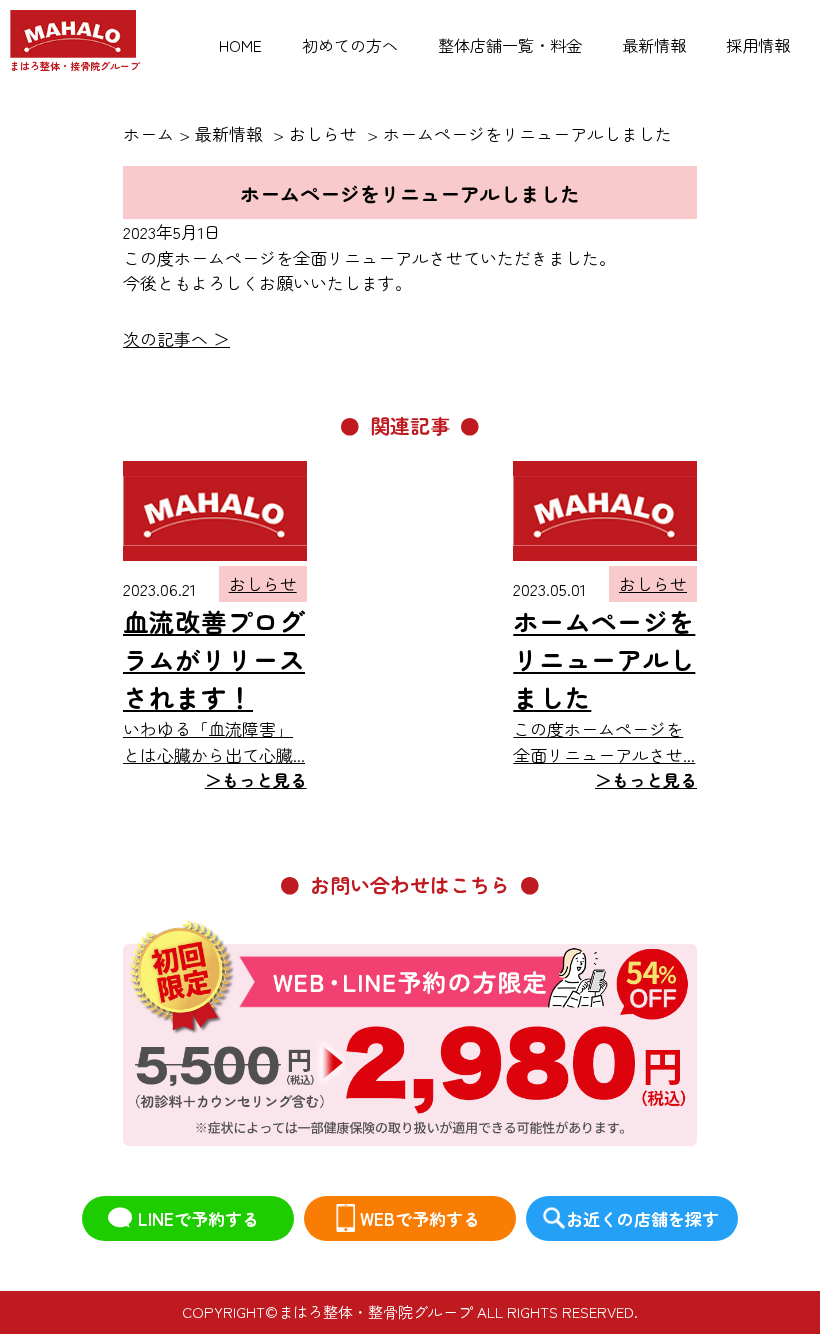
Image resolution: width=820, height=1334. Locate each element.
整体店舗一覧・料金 (510, 45)
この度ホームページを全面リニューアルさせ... (605, 754)
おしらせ (263, 583)
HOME (240, 45)
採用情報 (758, 45)
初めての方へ (350, 45)
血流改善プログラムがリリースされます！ (214, 659)
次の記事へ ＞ (176, 338)
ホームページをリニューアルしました (604, 659)
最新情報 (654, 45)
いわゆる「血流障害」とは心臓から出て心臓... (215, 754)
